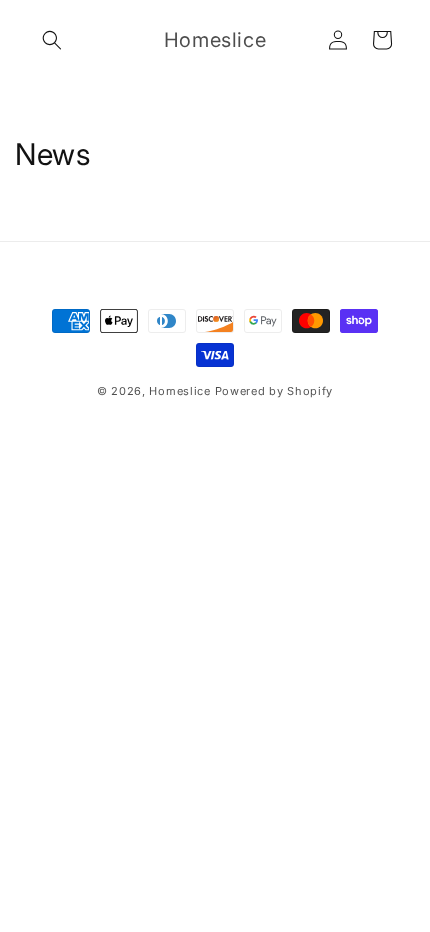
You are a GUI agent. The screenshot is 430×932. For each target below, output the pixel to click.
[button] (52, 40)
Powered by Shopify (274, 391)
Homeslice (179, 391)
